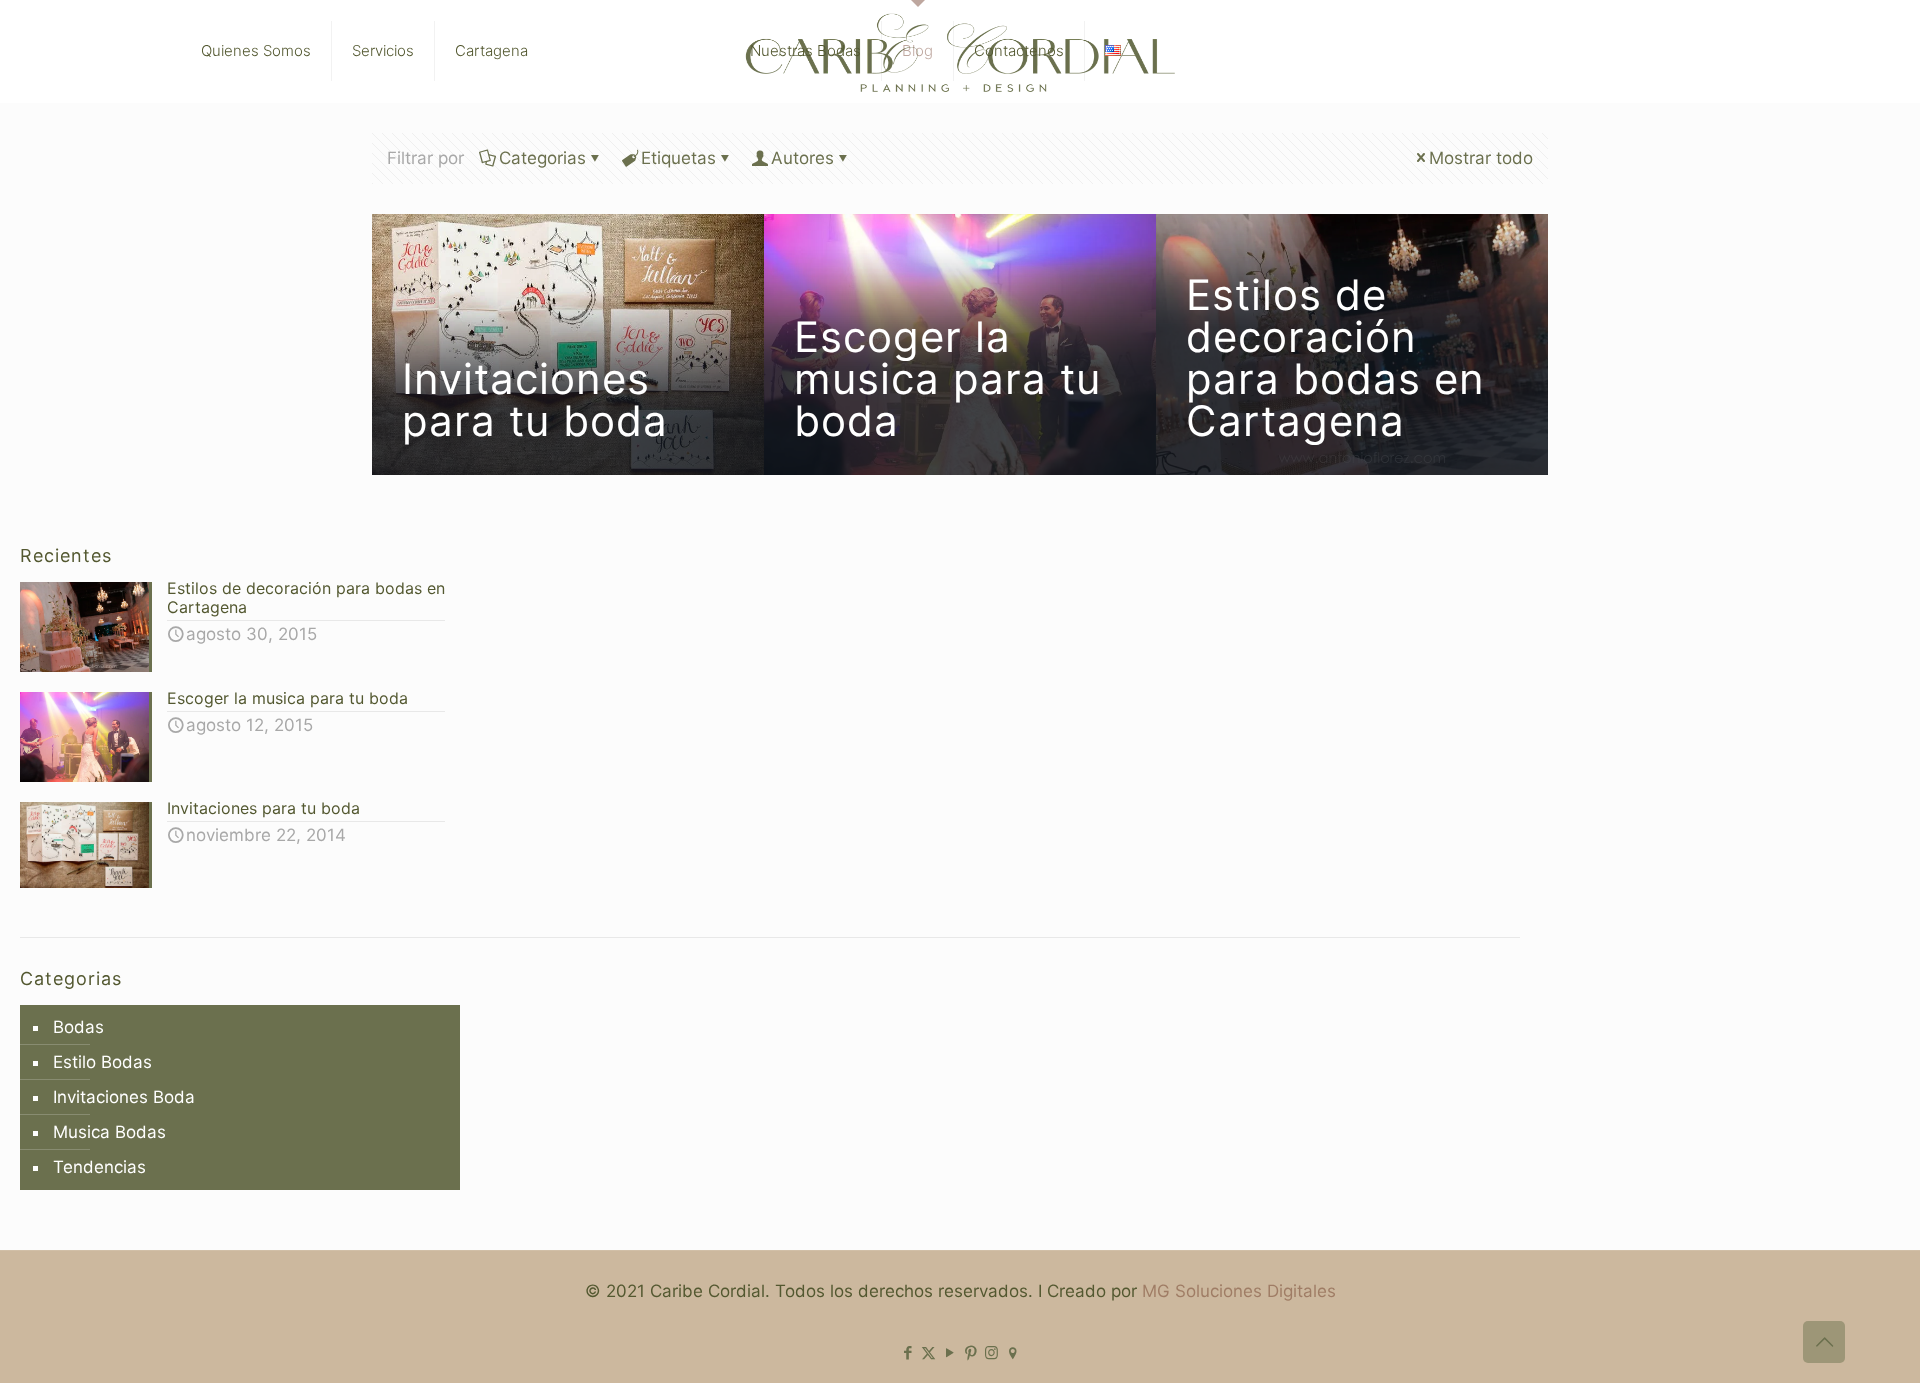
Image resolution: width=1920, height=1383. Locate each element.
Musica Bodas (109, 1132)
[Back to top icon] (1824, 1342)
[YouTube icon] (949, 1352)
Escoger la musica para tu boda (947, 378)
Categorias (542, 158)
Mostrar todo (1481, 158)
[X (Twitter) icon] (928, 1352)
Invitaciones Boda (124, 1097)
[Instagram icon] (991, 1352)
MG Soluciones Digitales (1239, 1291)
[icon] (1012, 1352)
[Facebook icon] (907, 1352)
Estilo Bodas (102, 1062)
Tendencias (99, 1167)
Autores (802, 158)
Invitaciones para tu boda (535, 399)
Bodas (78, 1027)
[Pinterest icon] (970, 1352)
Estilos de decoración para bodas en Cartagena (1335, 357)
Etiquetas (678, 158)
